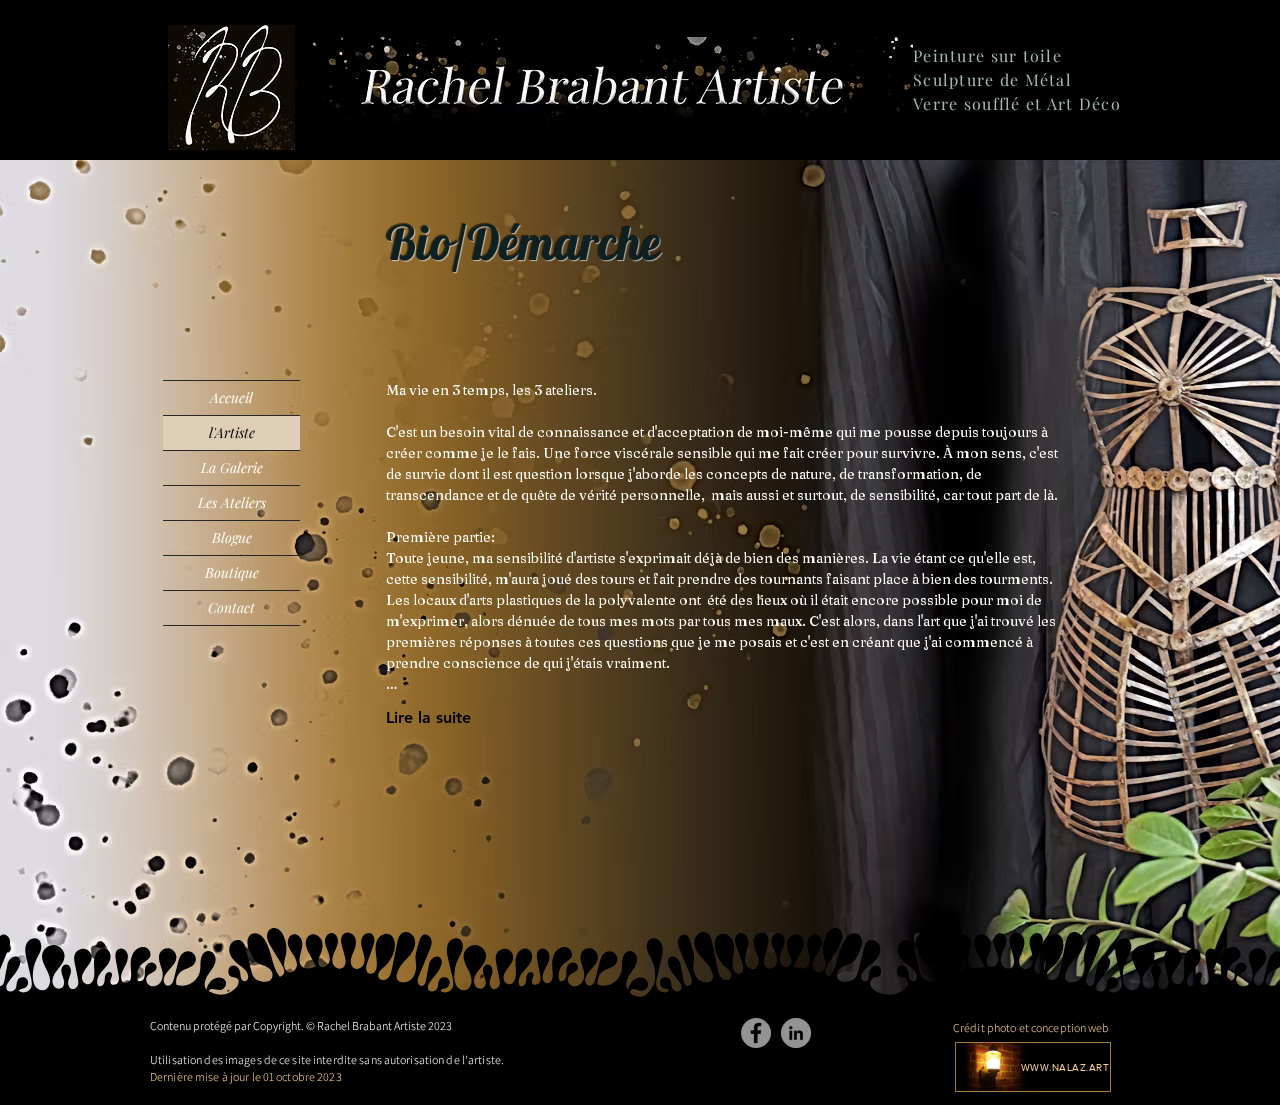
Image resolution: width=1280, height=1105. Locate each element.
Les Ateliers (232, 502)
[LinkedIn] (796, 1033)
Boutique (232, 572)
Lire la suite (428, 717)
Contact (231, 607)
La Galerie (232, 467)
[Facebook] (756, 1033)
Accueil (231, 397)
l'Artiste (232, 432)
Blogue (232, 537)
